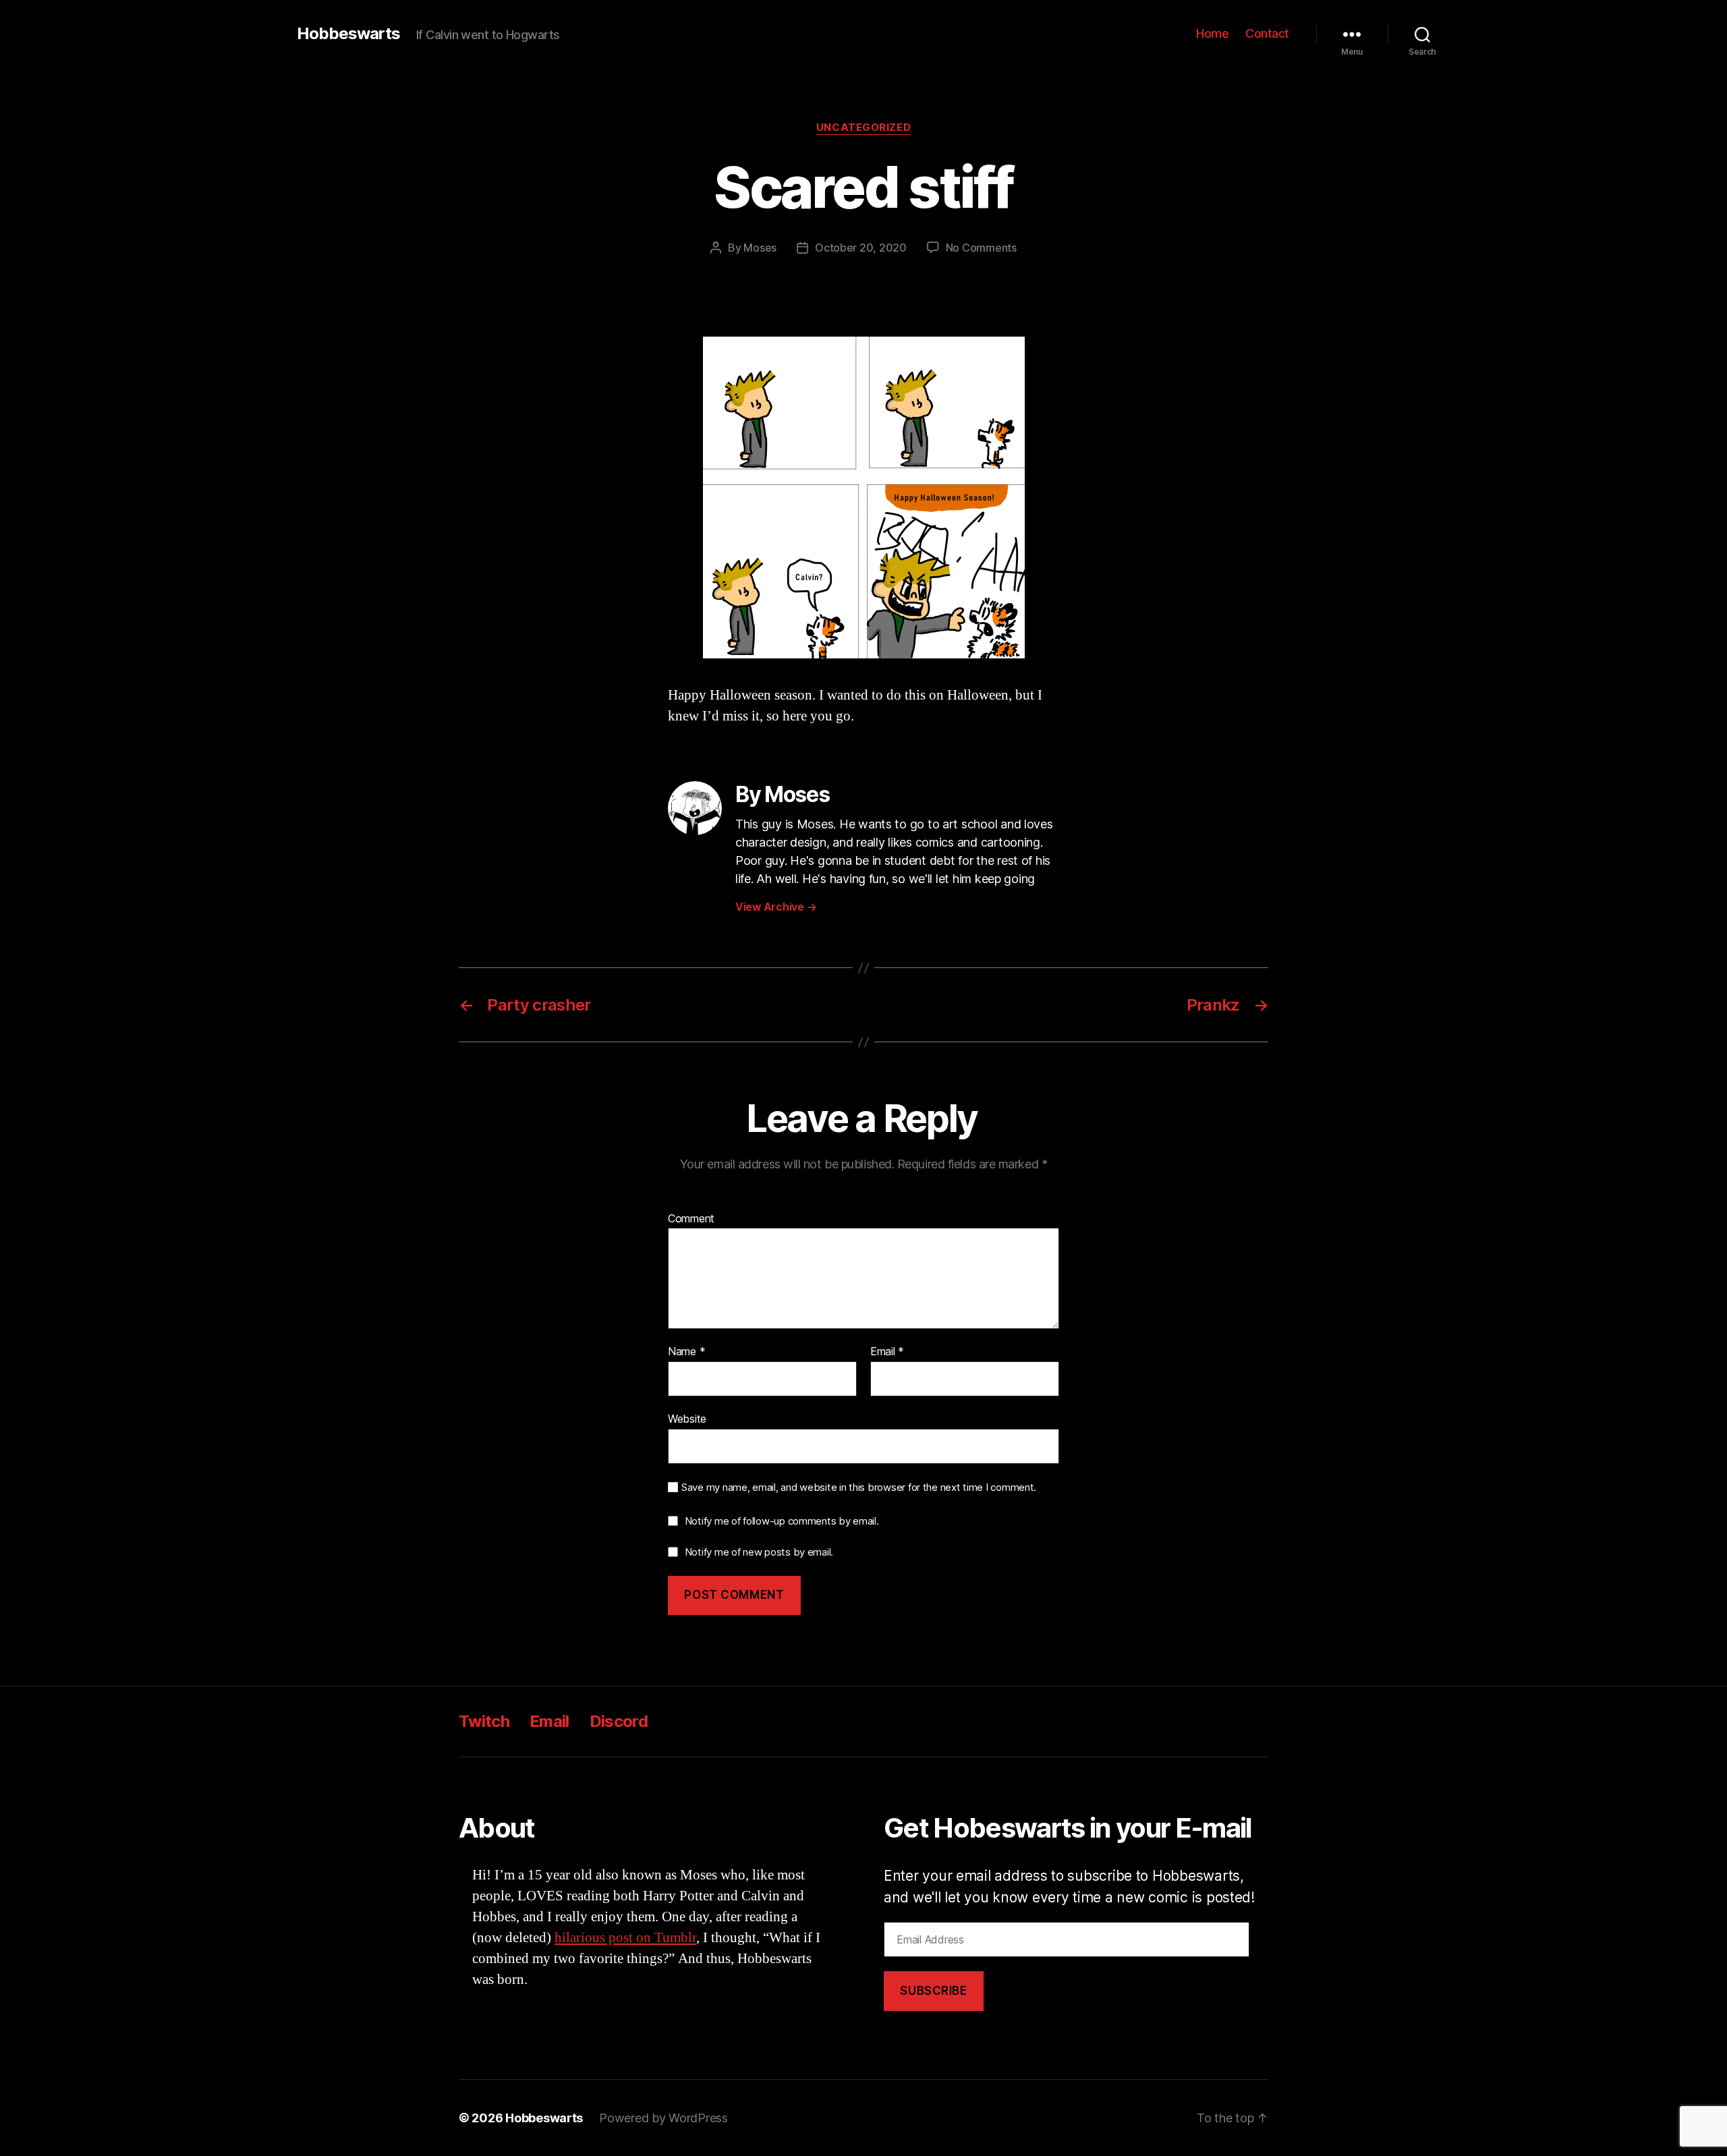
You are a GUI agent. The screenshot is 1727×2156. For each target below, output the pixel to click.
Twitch (484, 1721)
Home (1212, 33)
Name (686, 1352)
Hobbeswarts (348, 34)
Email (887, 1352)
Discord (619, 1721)
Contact (1267, 33)
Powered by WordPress (663, 2118)
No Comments (981, 248)
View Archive (776, 907)
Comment (691, 1219)
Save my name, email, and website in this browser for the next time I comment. (859, 1487)
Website (687, 1418)
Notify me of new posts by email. (759, 1552)
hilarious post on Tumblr (625, 1938)
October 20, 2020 (861, 248)
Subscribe (933, 1991)
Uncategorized (863, 127)
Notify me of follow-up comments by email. (782, 1521)
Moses (760, 248)
